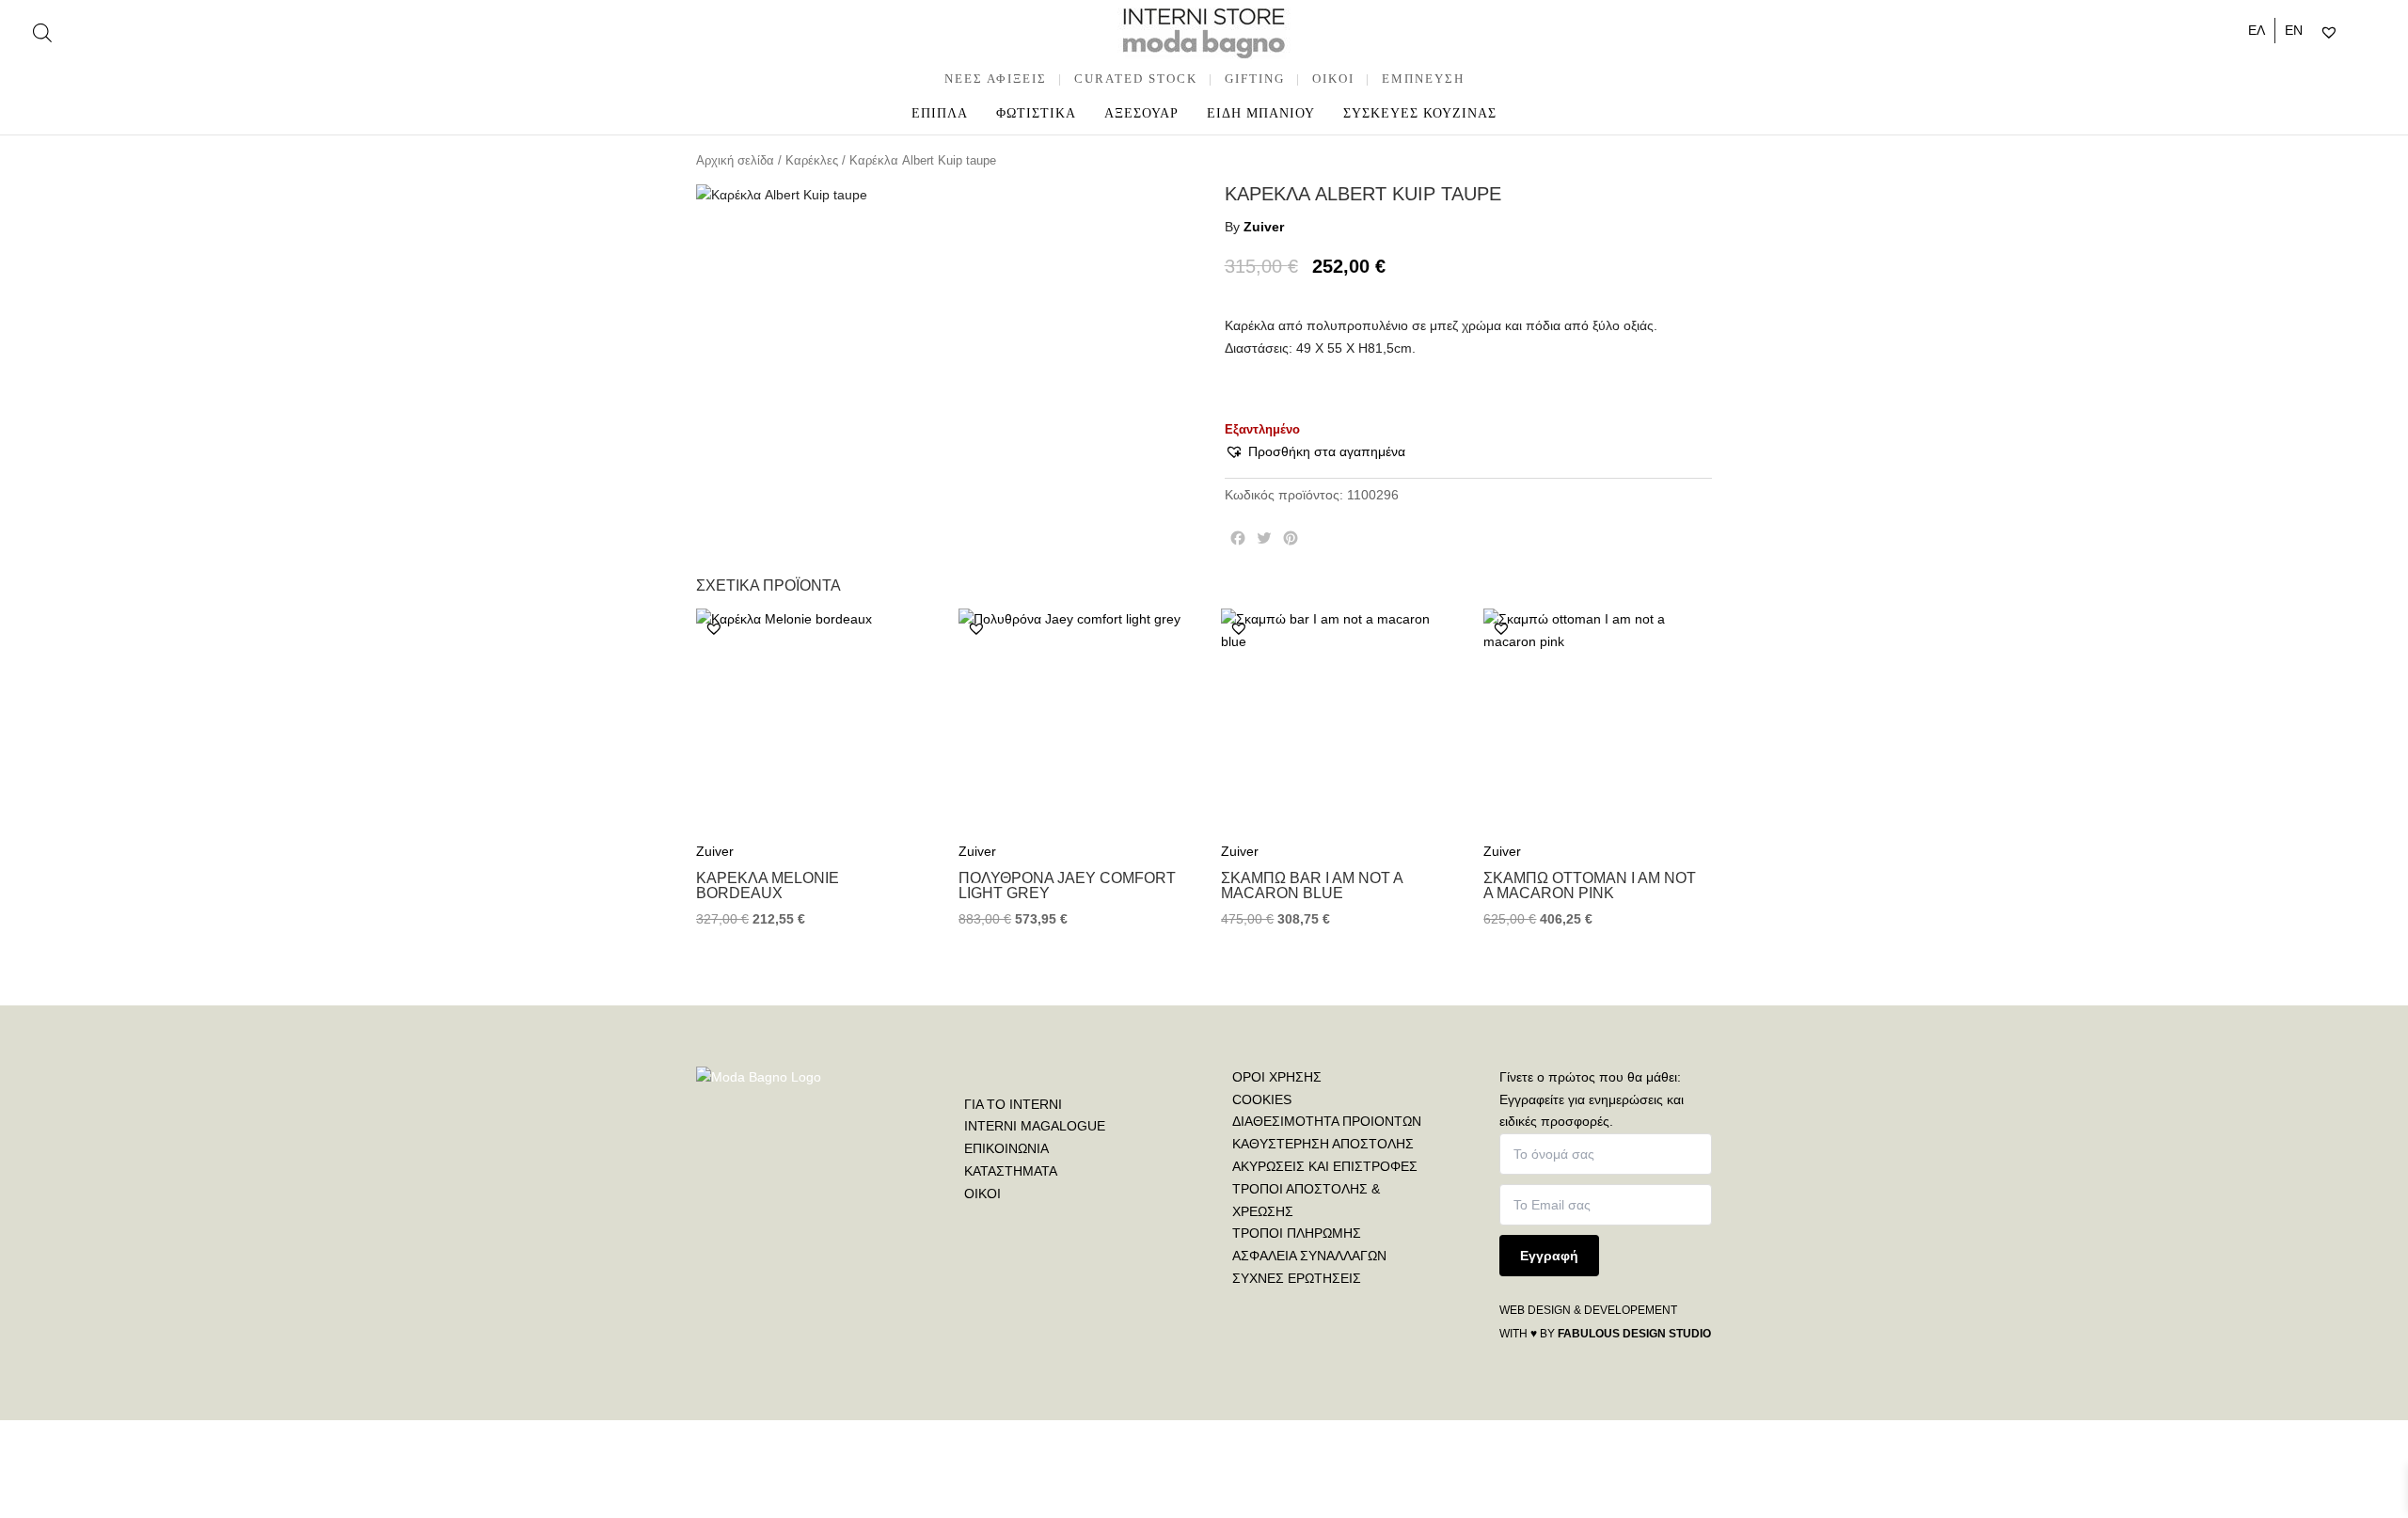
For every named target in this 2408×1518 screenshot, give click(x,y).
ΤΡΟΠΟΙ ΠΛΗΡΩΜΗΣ (1297, 1233)
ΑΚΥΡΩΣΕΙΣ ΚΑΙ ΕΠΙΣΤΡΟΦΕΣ (1325, 1166)
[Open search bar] (42, 32)
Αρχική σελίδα (735, 160)
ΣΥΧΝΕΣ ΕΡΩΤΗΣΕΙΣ (1297, 1278)
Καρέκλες (812, 160)
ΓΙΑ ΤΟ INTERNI (1013, 1104)
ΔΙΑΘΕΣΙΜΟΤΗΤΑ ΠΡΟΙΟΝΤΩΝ (1327, 1121)
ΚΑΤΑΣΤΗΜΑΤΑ (1011, 1171)
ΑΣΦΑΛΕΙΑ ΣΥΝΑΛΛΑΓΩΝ (1309, 1256)
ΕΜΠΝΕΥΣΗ (1423, 79)
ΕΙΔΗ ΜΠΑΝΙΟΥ (1261, 113)
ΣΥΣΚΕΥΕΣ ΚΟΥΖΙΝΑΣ (1420, 113)
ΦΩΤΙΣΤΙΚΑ (1036, 113)
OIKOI (1333, 79)
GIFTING (1255, 79)
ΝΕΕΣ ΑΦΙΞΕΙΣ (996, 79)
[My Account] (2353, 33)
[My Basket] (2369, 33)
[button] (1315, 452)
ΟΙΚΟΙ (982, 1194)
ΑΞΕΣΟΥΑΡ (1141, 113)
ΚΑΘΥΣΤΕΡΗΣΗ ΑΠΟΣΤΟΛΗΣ (1323, 1144)
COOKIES (1262, 1099)
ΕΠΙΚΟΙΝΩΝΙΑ (1006, 1148)
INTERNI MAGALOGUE (1035, 1126)
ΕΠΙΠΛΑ (940, 113)
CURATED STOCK (1136, 79)
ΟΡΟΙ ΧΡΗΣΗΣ (1277, 1077)
